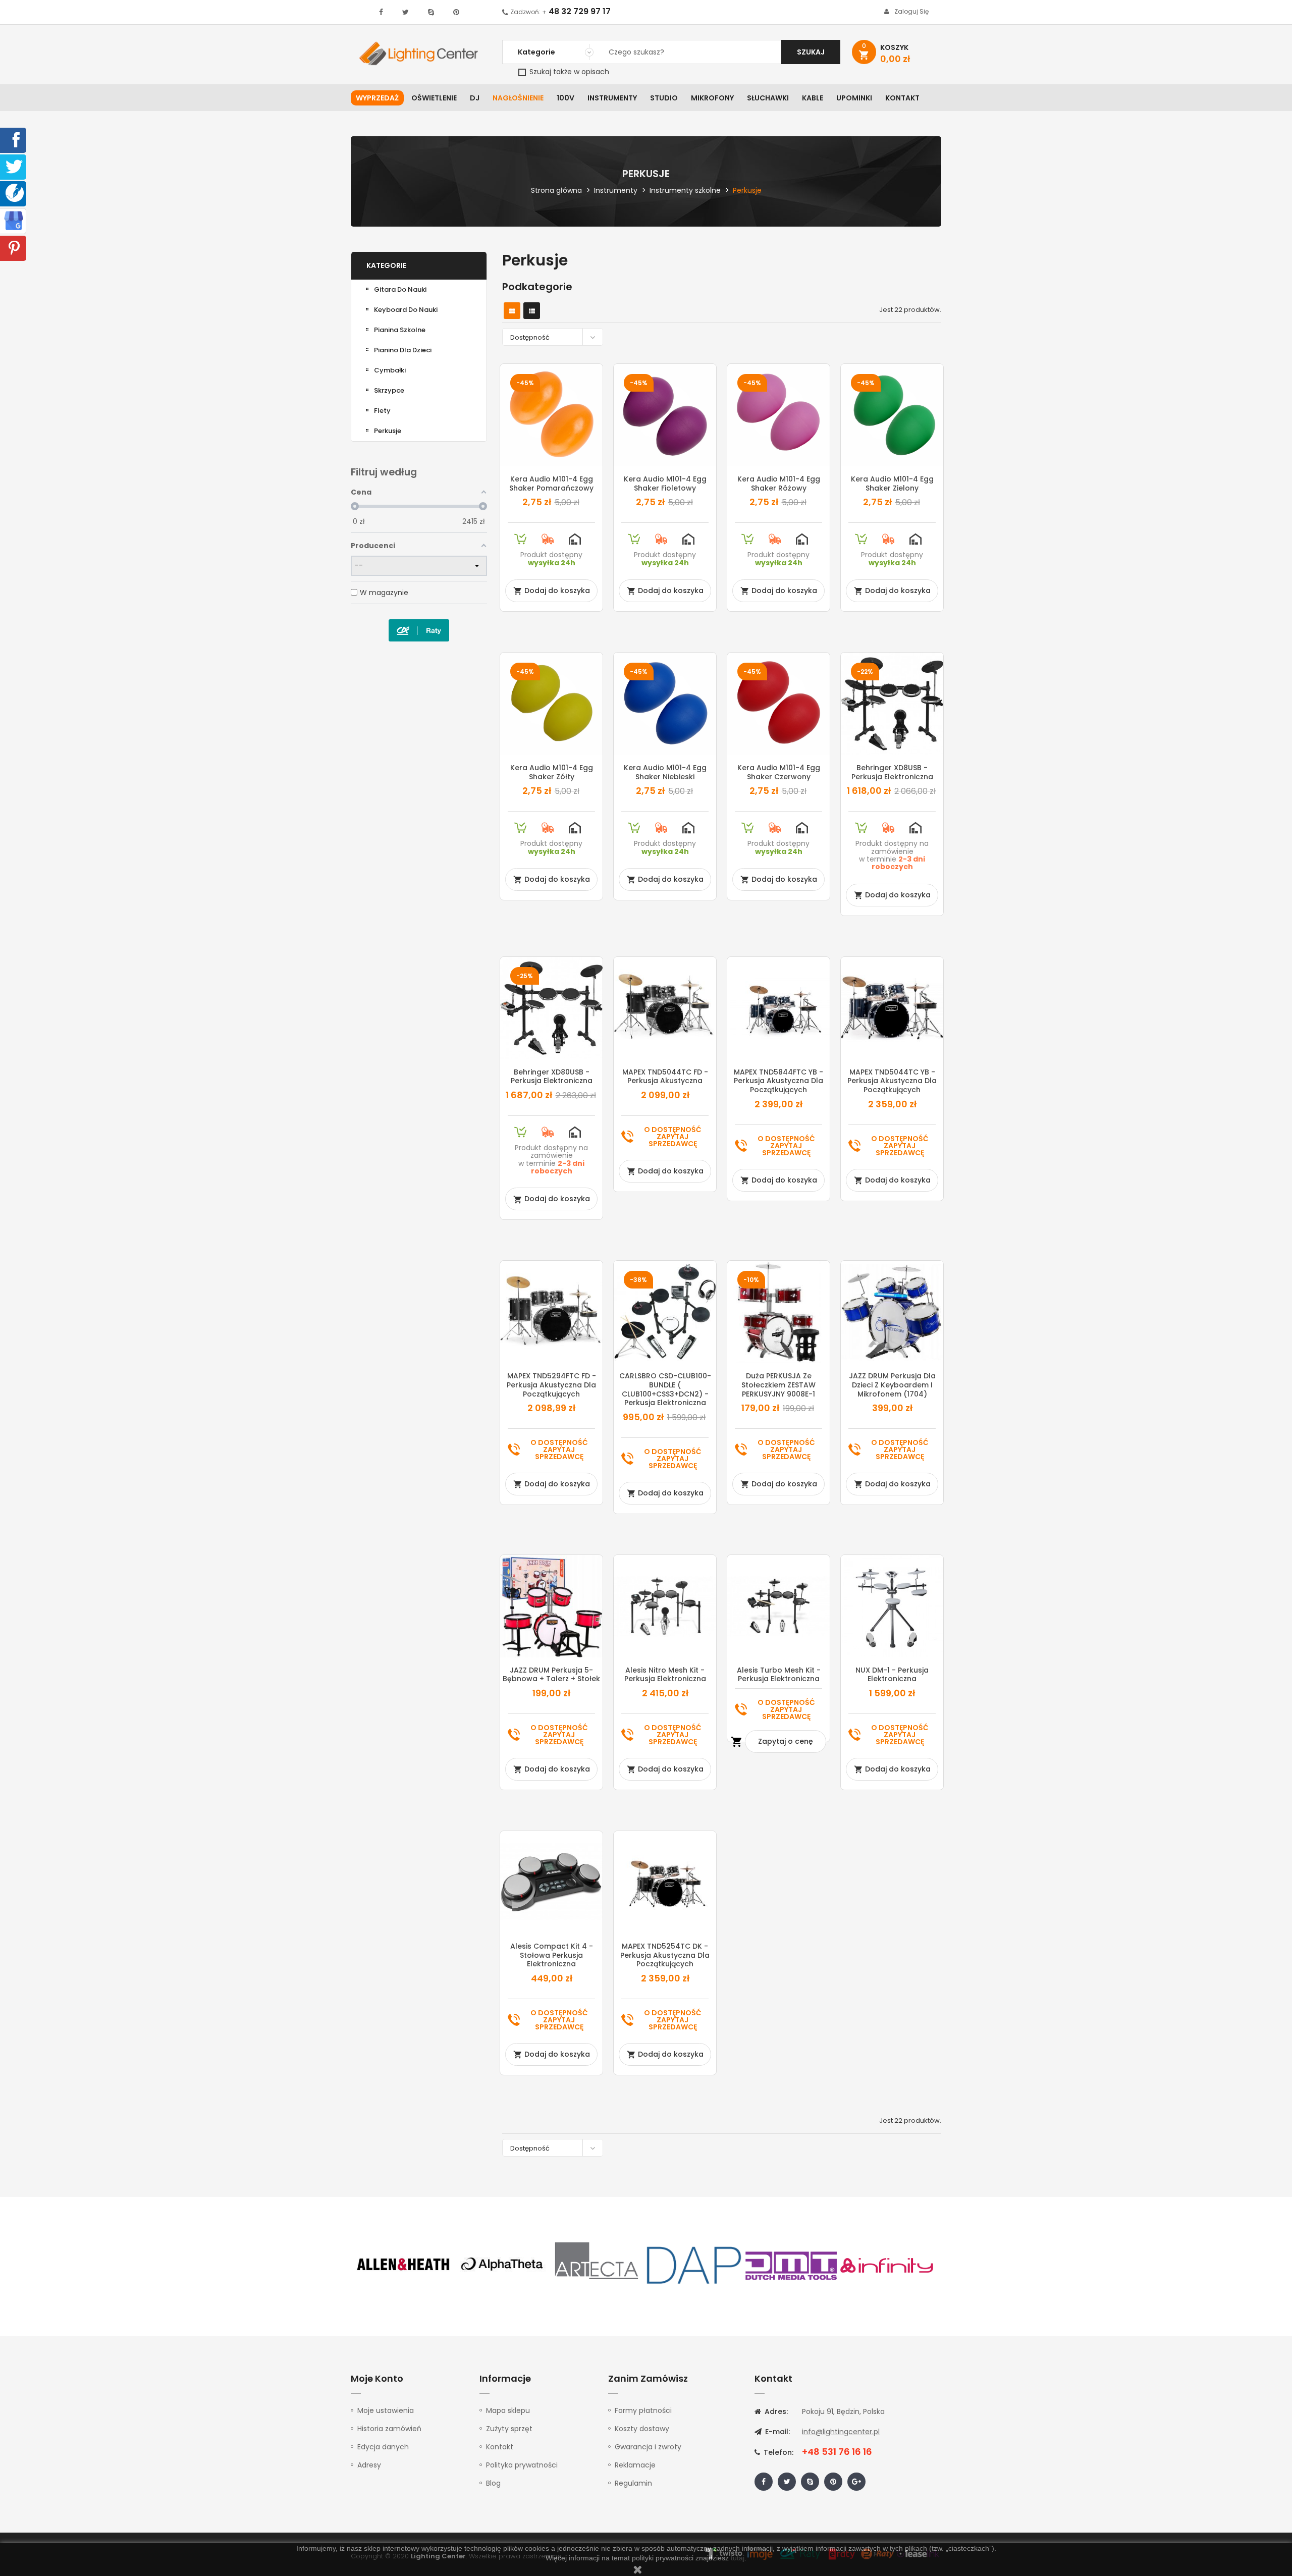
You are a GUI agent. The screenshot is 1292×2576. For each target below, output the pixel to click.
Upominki (854, 98)
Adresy (369, 2465)
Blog (493, 2483)
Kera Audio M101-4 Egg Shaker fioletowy (665, 484)
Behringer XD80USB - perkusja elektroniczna (552, 1077)
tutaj (738, 2558)
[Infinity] (887, 2265)
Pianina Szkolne (400, 330)
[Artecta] (597, 2265)
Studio (664, 98)
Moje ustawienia (386, 2410)
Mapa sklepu (508, 2410)
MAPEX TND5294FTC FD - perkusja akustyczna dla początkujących (551, 1385)
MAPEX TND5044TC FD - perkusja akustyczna (665, 1077)
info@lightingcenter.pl (841, 2432)
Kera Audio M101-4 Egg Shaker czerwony (779, 772)
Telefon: (777, 2452)
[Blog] (15, 192)
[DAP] (694, 2265)
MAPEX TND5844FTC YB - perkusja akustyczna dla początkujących (778, 1081)
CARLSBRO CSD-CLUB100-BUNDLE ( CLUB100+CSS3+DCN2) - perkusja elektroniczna (665, 1389)
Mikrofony (712, 98)
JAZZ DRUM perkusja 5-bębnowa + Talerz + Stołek (551, 1675)
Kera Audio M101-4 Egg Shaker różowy (779, 484)
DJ (475, 98)
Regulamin (633, 2483)
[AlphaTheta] (501, 2265)
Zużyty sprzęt (509, 2429)
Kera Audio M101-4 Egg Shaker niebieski (665, 772)
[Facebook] (14, 139)
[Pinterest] (14, 247)
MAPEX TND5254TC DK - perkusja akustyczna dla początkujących (665, 1955)
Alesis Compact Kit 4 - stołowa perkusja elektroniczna (552, 1955)
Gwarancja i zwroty (648, 2447)
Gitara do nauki (400, 289)
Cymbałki (390, 370)
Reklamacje (635, 2465)
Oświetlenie (434, 98)
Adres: (775, 2411)
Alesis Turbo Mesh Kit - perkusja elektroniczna (779, 1675)
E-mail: (776, 2432)
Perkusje (388, 431)
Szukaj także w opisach (568, 72)
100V (566, 98)
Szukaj (811, 52)
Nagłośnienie (518, 98)
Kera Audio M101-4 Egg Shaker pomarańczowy (551, 484)
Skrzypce (389, 390)
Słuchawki (768, 98)
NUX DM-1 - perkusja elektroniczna (892, 1675)
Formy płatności (643, 2410)
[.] (381, 12)
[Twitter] (14, 166)
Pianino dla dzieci (403, 350)
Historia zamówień (389, 2429)
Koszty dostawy (642, 2429)
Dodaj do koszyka (552, 591)
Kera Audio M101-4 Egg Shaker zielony (892, 484)
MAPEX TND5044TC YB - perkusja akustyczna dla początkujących (892, 1081)
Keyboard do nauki (406, 310)
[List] (532, 311)
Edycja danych (383, 2447)
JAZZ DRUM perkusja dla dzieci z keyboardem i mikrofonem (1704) (892, 1385)
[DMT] (791, 2265)
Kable (813, 98)
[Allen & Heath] (404, 2265)
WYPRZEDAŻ (377, 98)
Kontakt (902, 98)
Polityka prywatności (522, 2465)
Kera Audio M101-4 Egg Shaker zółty (552, 772)
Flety (382, 411)
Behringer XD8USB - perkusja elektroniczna (892, 772)
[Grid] (512, 311)
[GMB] (14, 220)
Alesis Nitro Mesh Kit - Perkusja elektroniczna (665, 1675)
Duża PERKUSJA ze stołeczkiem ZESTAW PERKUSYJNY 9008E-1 (778, 1385)
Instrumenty (612, 98)
